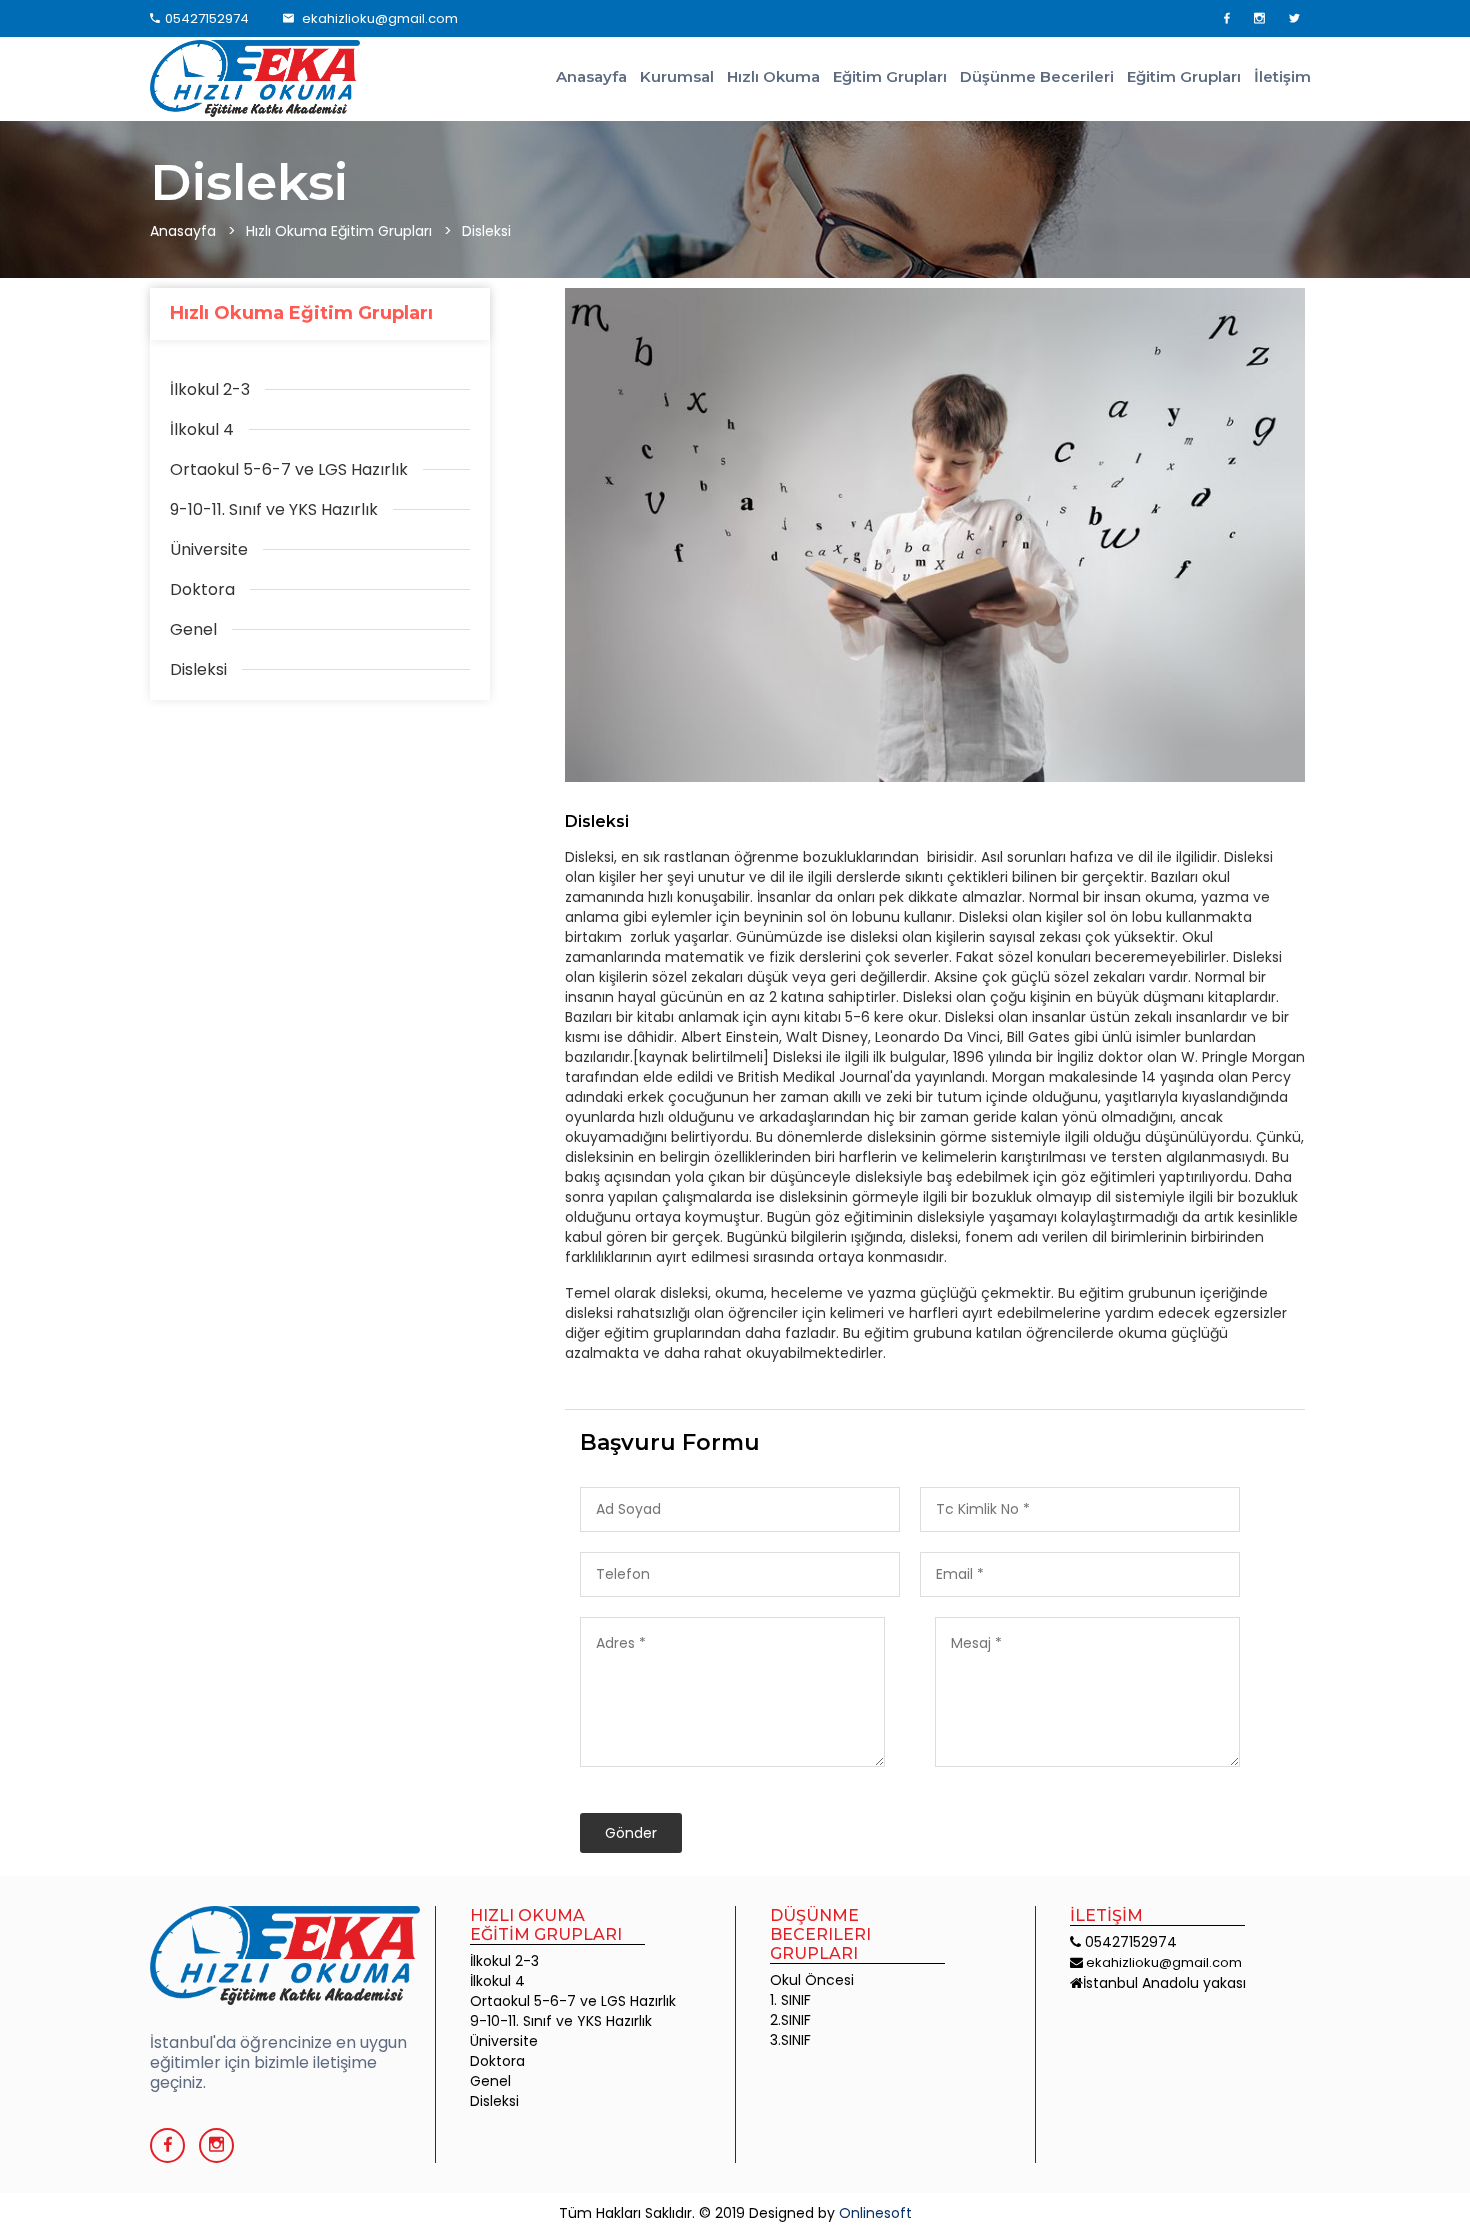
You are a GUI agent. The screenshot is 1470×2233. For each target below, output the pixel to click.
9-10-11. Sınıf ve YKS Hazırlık (561, 2021)
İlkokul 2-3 (504, 1961)
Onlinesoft (875, 2213)
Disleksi (597, 821)
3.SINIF (790, 2040)
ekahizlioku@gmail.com (378, 18)
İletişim (1282, 76)
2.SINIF (790, 2020)
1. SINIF (790, 2000)
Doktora (497, 2061)
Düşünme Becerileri (1037, 76)
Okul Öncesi (812, 1980)
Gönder (631, 1833)
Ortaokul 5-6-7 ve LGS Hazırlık (573, 2001)
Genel (490, 2081)
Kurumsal (677, 76)
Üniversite (504, 2041)
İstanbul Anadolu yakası (1164, 1983)
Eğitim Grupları (890, 76)
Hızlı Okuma (773, 76)
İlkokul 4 (497, 1981)
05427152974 (207, 18)
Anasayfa (591, 76)
